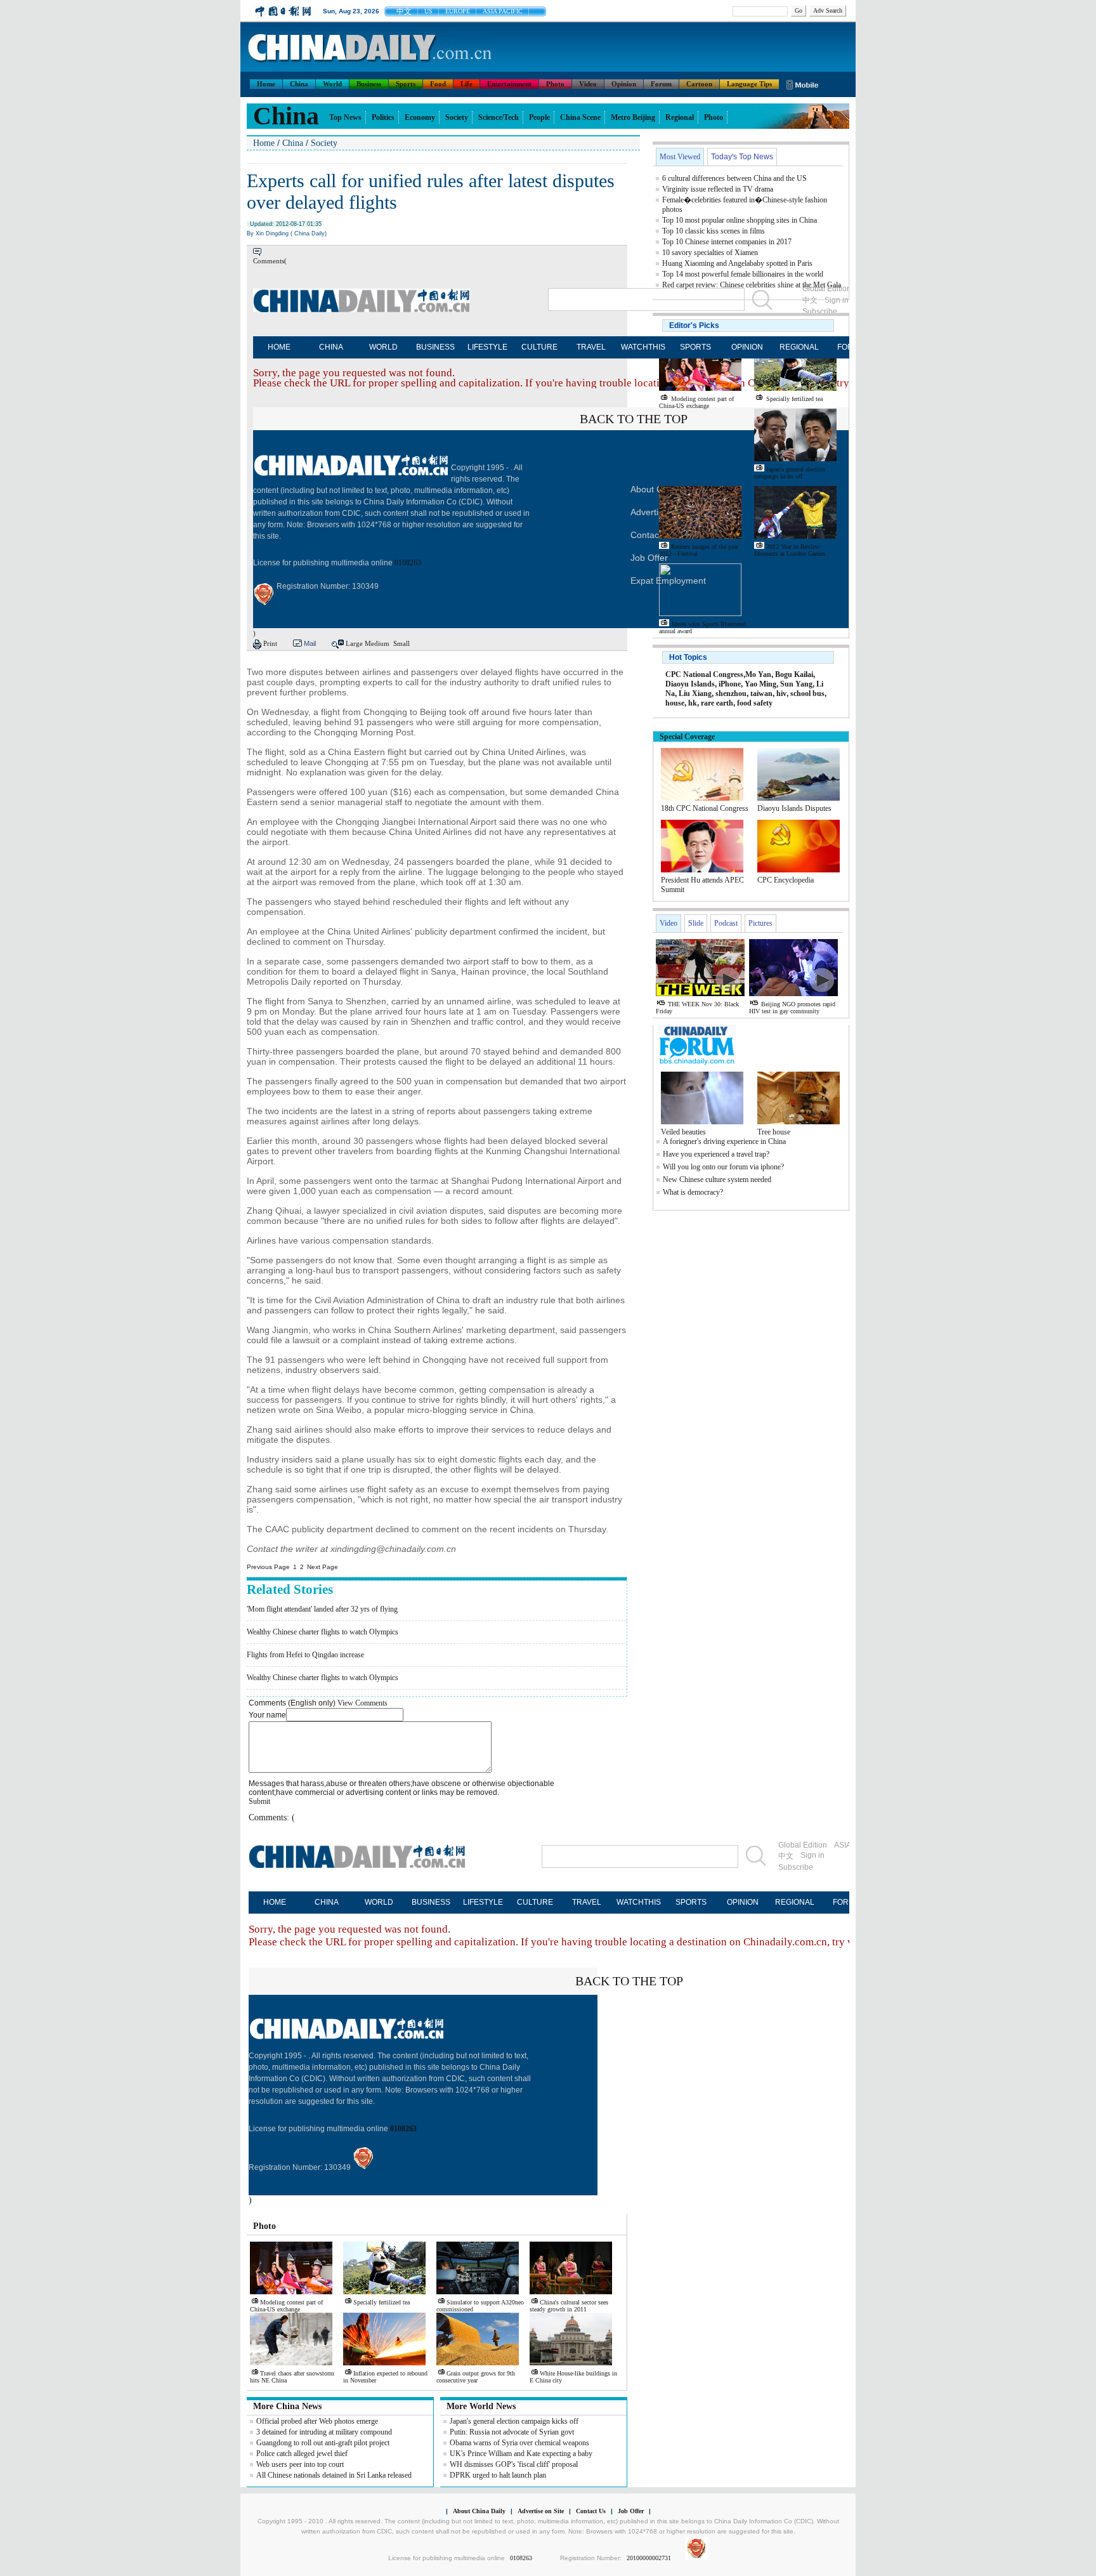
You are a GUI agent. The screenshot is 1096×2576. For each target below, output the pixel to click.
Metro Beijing (633, 117)
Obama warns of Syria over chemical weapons (519, 2443)
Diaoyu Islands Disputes (794, 808)
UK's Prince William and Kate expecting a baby (521, 2454)
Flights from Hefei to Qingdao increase (305, 1655)
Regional (680, 117)
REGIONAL (799, 347)
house (675, 703)
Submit (259, 1801)
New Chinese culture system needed (717, 1180)
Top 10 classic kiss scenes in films (714, 231)
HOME (279, 347)
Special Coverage (687, 737)
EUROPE (458, 11)
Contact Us (591, 2511)
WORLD (383, 347)
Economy (420, 117)
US (428, 11)
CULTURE (539, 347)
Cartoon (699, 84)
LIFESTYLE (487, 347)
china (286, 116)
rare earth (717, 703)
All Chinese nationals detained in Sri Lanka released (334, 2475)
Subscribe (796, 1867)
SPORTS (695, 347)
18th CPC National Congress (705, 808)
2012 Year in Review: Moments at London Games (790, 550)
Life (466, 84)
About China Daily (479, 2511)
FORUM (847, 1902)
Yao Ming (760, 684)
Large (354, 643)
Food (438, 84)
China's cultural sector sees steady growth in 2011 (569, 2306)
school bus (807, 693)
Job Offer (649, 558)
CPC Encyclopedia (786, 880)
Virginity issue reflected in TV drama (718, 189)
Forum (661, 84)
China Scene (580, 117)
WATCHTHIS (643, 347)
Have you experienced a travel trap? (716, 1154)
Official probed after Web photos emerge (317, 2421)
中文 (404, 11)
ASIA (843, 1845)
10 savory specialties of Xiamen (710, 253)
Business (369, 84)
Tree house (774, 1132)
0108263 (408, 563)
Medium (377, 643)
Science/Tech (499, 117)
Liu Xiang (695, 693)
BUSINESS (435, 347)
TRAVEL (591, 347)
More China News (287, 2406)
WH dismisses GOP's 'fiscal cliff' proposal (514, 2464)
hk (693, 703)
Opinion (624, 84)
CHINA (331, 347)
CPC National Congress (704, 674)
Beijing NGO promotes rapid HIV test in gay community (792, 1008)
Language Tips (749, 84)
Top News (345, 117)
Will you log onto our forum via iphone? (723, 1167)
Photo (555, 84)
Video (588, 84)
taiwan (761, 693)
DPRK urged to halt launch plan (498, 2475)
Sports (406, 84)
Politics (383, 117)
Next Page (323, 1567)
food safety (755, 703)
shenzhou (731, 693)
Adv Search (828, 10)
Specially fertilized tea (382, 2302)
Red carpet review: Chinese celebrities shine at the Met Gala (752, 285)
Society (457, 117)
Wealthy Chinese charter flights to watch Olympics (323, 1632)
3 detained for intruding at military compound (324, 2432)
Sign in (812, 1855)
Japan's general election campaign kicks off (514, 2421)
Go (799, 10)
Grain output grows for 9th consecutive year (476, 2377)
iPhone (730, 684)
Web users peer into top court (300, 2464)
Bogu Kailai (794, 674)
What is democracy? (693, 1192)
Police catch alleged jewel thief (302, 2454)
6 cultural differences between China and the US (734, 178)
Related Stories (290, 1589)
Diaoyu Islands (690, 684)
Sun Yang (796, 684)
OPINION (747, 347)
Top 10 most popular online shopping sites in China (740, 220)
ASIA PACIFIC (503, 11)
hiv (781, 693)
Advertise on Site (541, 2511)
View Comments (362, 1703)
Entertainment (509, 84)
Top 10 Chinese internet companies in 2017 (727, 242)
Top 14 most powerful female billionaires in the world (743, 274)
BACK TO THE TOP (634, 419)
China (299, 84)
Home (266, 84)
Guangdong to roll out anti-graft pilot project (323, 2443)
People (539, 117)
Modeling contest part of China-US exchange (286, 2306)
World (332, 84)
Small (401, 643)
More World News (481, 2406)
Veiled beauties (683, 1132)
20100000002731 (649, 2558)
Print (270, 643)
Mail (310, 643)
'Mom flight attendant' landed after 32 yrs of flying (322, 1609)
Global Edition (803, 1845)
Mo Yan (758, 674)
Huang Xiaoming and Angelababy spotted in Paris (737, 263)
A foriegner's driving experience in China (724, 1141)
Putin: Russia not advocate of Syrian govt (512, 2432)
